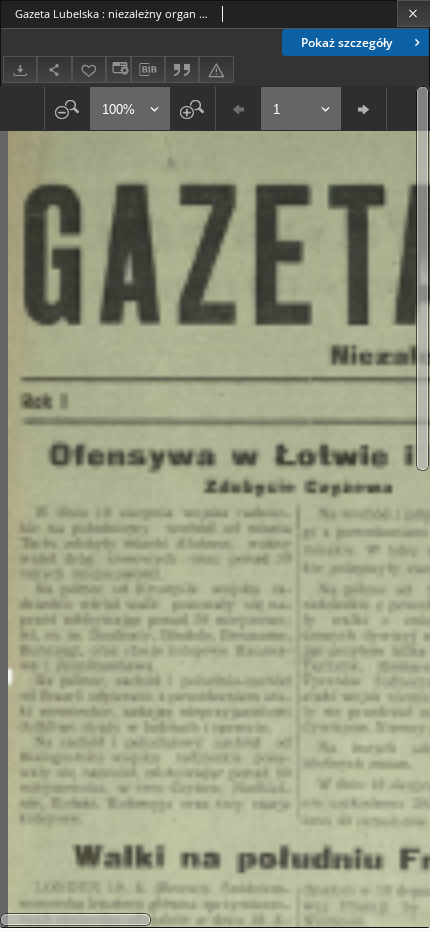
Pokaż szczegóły (346, 42)
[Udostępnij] (54, 69)
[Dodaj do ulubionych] (89, 69)
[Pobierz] (20, 69)
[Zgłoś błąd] (216, 69)
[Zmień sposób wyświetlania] (118, 69)
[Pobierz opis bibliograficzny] (148, 70)
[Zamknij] (413, 13)
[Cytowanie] (182, 69)
